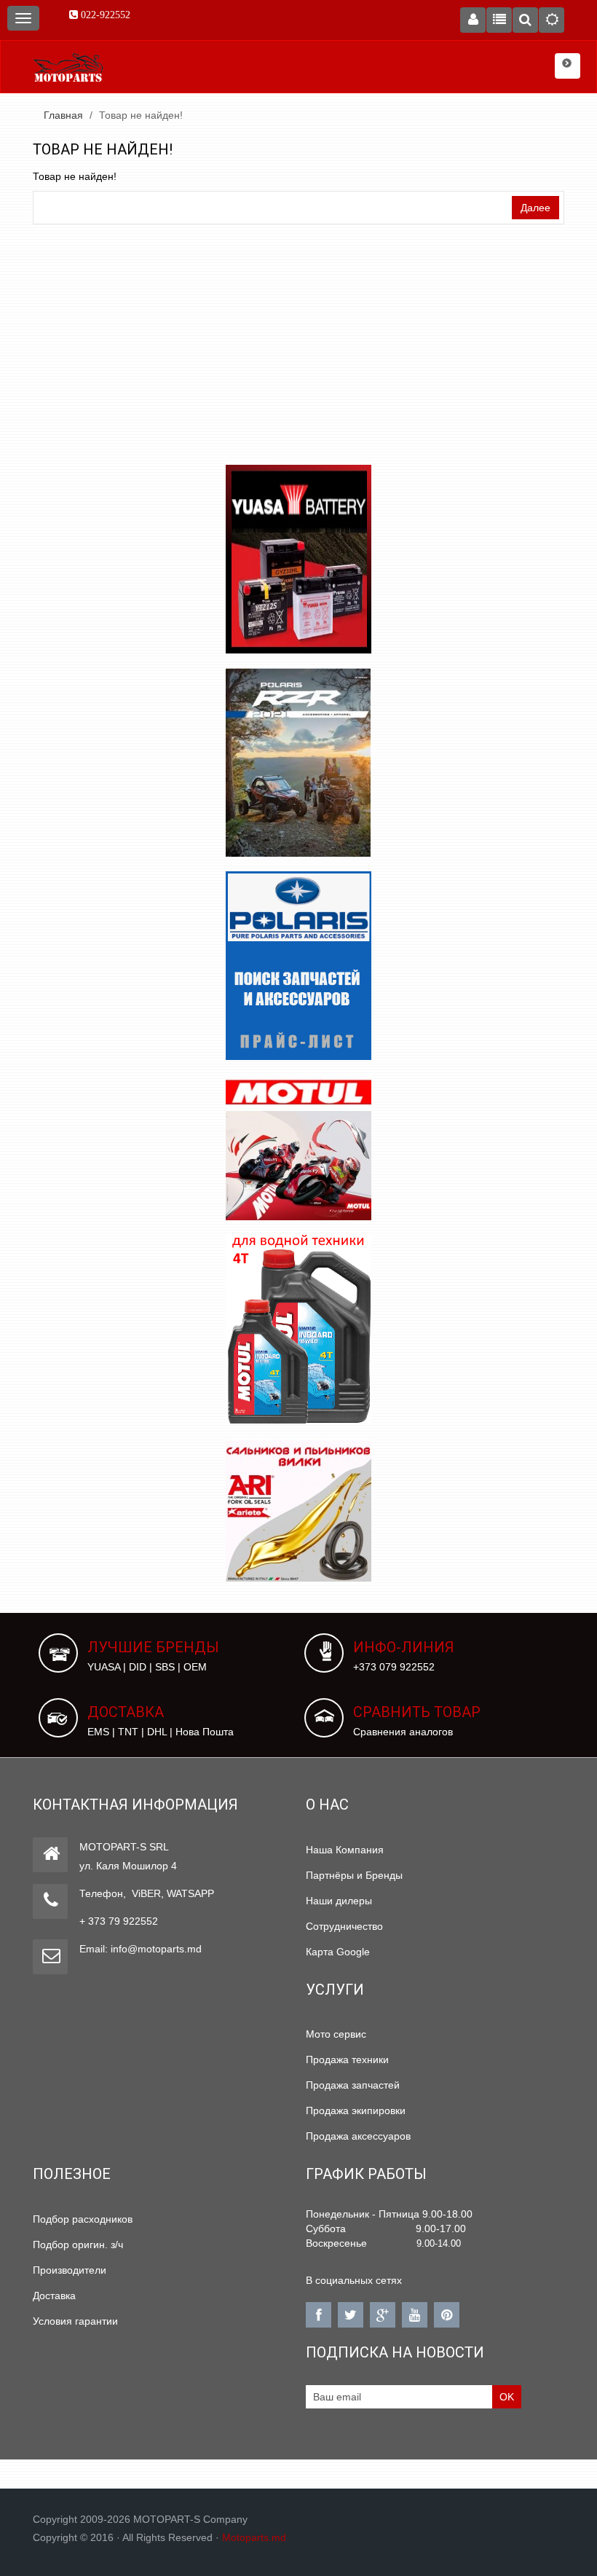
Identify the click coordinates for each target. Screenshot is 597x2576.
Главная (63, 115)
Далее (535, 208)
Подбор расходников (83, 2219)
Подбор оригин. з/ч (78, 2245)
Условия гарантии (75, 2321)
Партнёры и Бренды (354, 1875)
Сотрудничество (344, 1926)
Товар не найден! (141, 115)
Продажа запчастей (353, 2085)
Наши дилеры (339, 1901)
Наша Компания (345, 1850)
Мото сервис (336, 2034)
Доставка (54, 2296)
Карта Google (338, 1952)
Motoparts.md (254, 2537)
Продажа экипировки (356, 2110)
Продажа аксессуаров (358, 2136)
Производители (70, 2270)
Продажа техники (347, 2059)
